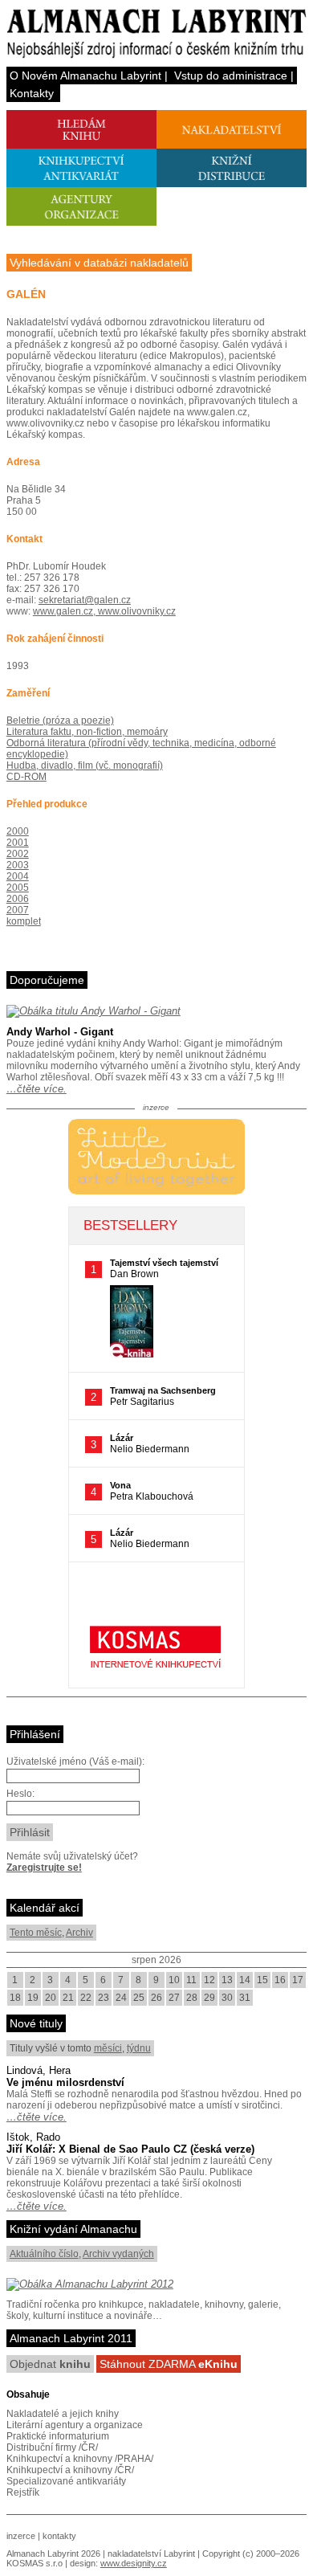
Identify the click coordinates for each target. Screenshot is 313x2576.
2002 (18, 854)
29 (209, 1998)
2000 (18, 831)
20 (51, 1998)
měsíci (108, 2048)
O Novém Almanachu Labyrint (85, 76)
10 (174, 1980)
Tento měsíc (36, 1933)
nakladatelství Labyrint (151, 2554)
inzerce (21, 2536)
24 (121, 1998)
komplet (24, 921)
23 (104, 1998)
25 (139, 1998)
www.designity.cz (134, 2563)
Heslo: (20, 1794)
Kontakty (32, 93)
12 (209, 1980)
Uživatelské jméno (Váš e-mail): (75, 1762)
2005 (18, 888)
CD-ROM (26, 777)
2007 (18, 910)
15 (262, 1980)
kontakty (59, 2536)
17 (298, 1980)
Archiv (79, 1933)
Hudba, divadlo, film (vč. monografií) (85, 765)
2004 (18, 876)
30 (227, 1998)
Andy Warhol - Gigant (60, 1032)
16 (280, 1980)
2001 (18, 843)
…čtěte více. (37, 1089)
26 (156, 1998)
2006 (18, 899)
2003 (18, 865)
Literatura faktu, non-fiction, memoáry (87, 732)
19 (33, 1998)
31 (245, 1998)
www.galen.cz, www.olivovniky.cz (104, 611)
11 (191, 1980)
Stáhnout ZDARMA (169, 2364)
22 (86, 1998)
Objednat (50, 2364)
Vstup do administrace (231, 76)
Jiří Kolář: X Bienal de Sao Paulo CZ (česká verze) (130, 2149)
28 (192, 1998)
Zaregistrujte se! (44, 1868)
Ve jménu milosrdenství (65, 2082)
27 (174, 1998)
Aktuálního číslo (44, 2254)
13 (227, 1980)
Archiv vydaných (118, 2254)
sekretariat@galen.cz (85, 600)
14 (245, 1980)
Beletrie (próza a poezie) (60, 721)
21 (68, 1998)
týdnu (139, 2048)
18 (15, 1998)
